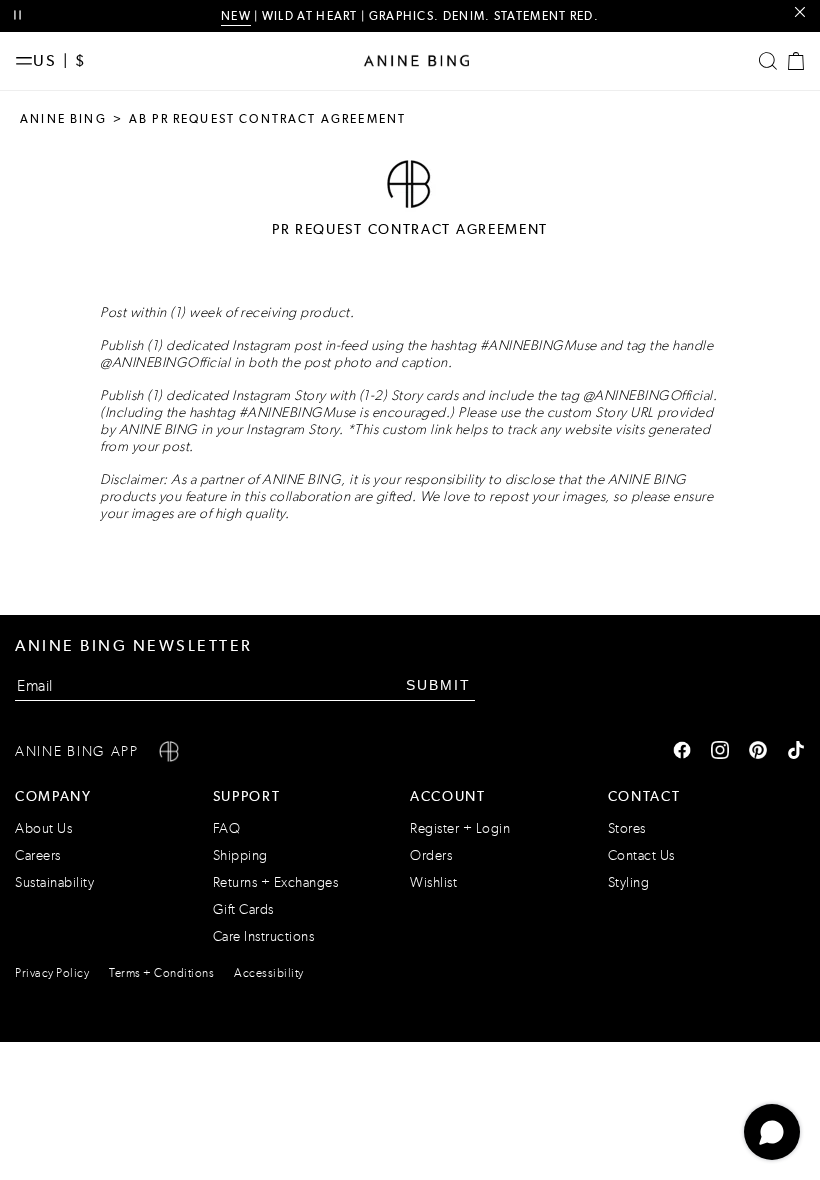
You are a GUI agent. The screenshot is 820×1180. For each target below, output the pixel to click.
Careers (38, 855)
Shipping (240, 855)
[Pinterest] (758, 752)
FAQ (227, 828)
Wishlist (433, 882)
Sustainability (54, 882)
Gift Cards (243, 909)
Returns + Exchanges (276, 882)
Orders (431, 855)
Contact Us (641, 855)
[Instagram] (720, 752)
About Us (43, 828)
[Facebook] (682, 752)
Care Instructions (264, 936)
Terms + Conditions (161, 973)
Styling (629, 882)
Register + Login (460, 828)
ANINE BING (63, 119)
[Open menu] (24, 61)
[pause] (17, 15)
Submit (438, 685)
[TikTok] (796, 752)
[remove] (799, 12)
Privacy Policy (52, 973)
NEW (236, 16)
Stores (627, 828)
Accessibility (269, 973)
